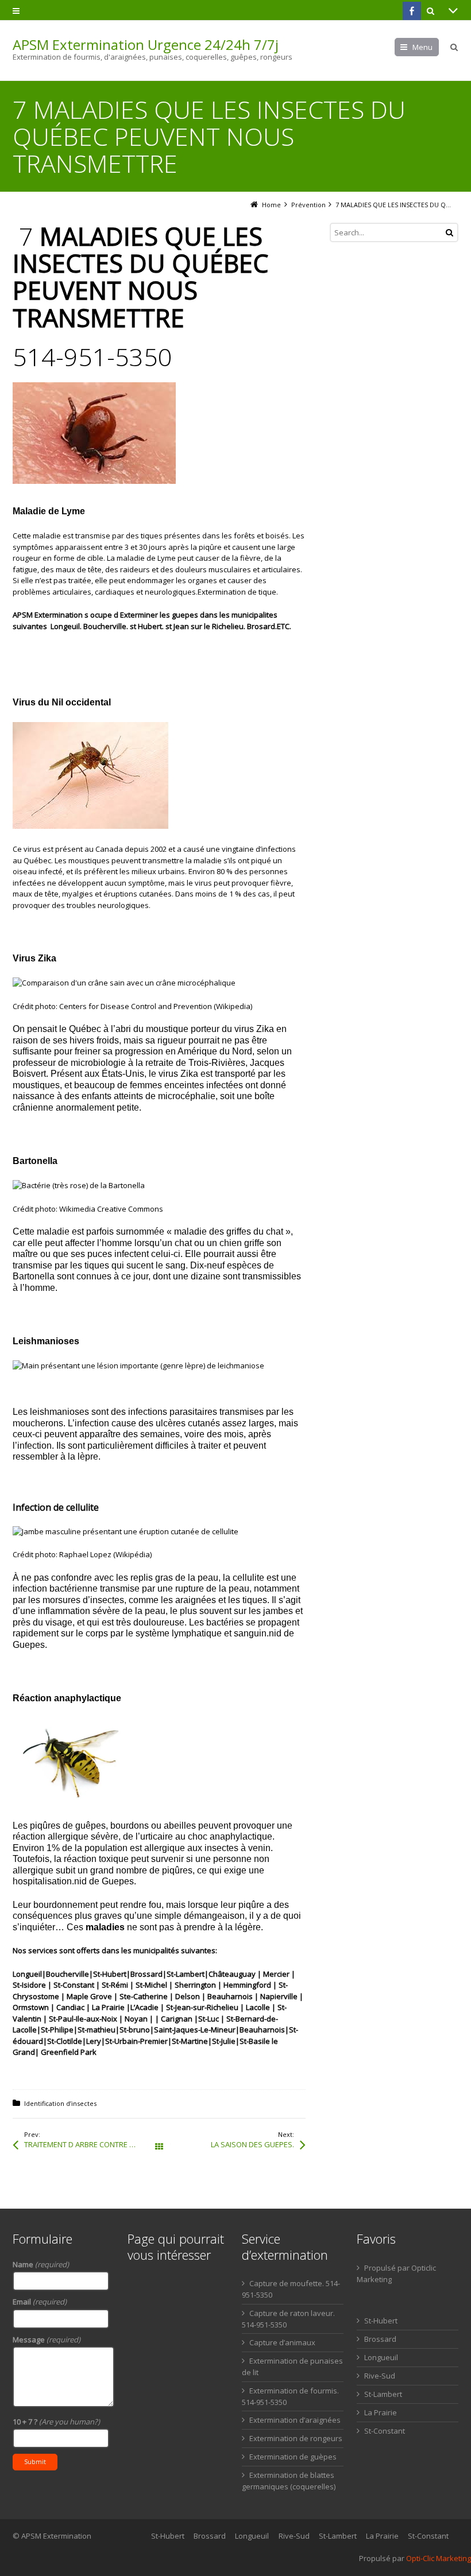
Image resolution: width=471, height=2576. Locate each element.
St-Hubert (381, 2321)
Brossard (380, 2339)
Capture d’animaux (282, 2342)
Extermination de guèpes (293, 2457)
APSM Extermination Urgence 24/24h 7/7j (146, 45)
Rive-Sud (380, 2376)
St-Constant (385, 2431)
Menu (422, 47)
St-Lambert (383, 2394)
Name (41, 2264)
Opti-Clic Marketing (439, 2558)
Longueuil (381, 2357)
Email (40, 2302)
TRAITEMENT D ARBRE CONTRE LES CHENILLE (92, 2144)
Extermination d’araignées (295, 2420)
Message (47, 2340)
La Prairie (381, 2412)
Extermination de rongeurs (296, 2438)
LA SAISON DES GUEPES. (252, 2144)
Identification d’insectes (60, 2103)
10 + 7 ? (56, 2422)
